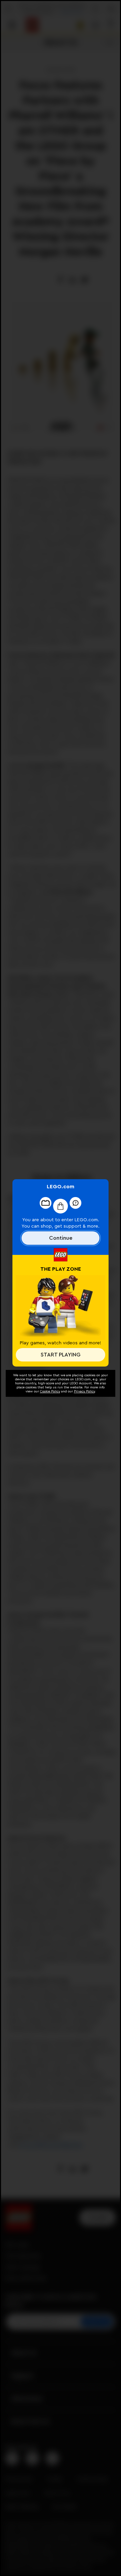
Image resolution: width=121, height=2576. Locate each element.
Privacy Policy (84, 1391)
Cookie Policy (50, 1391)
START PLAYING (61, 1355)
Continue (61, 1238)
